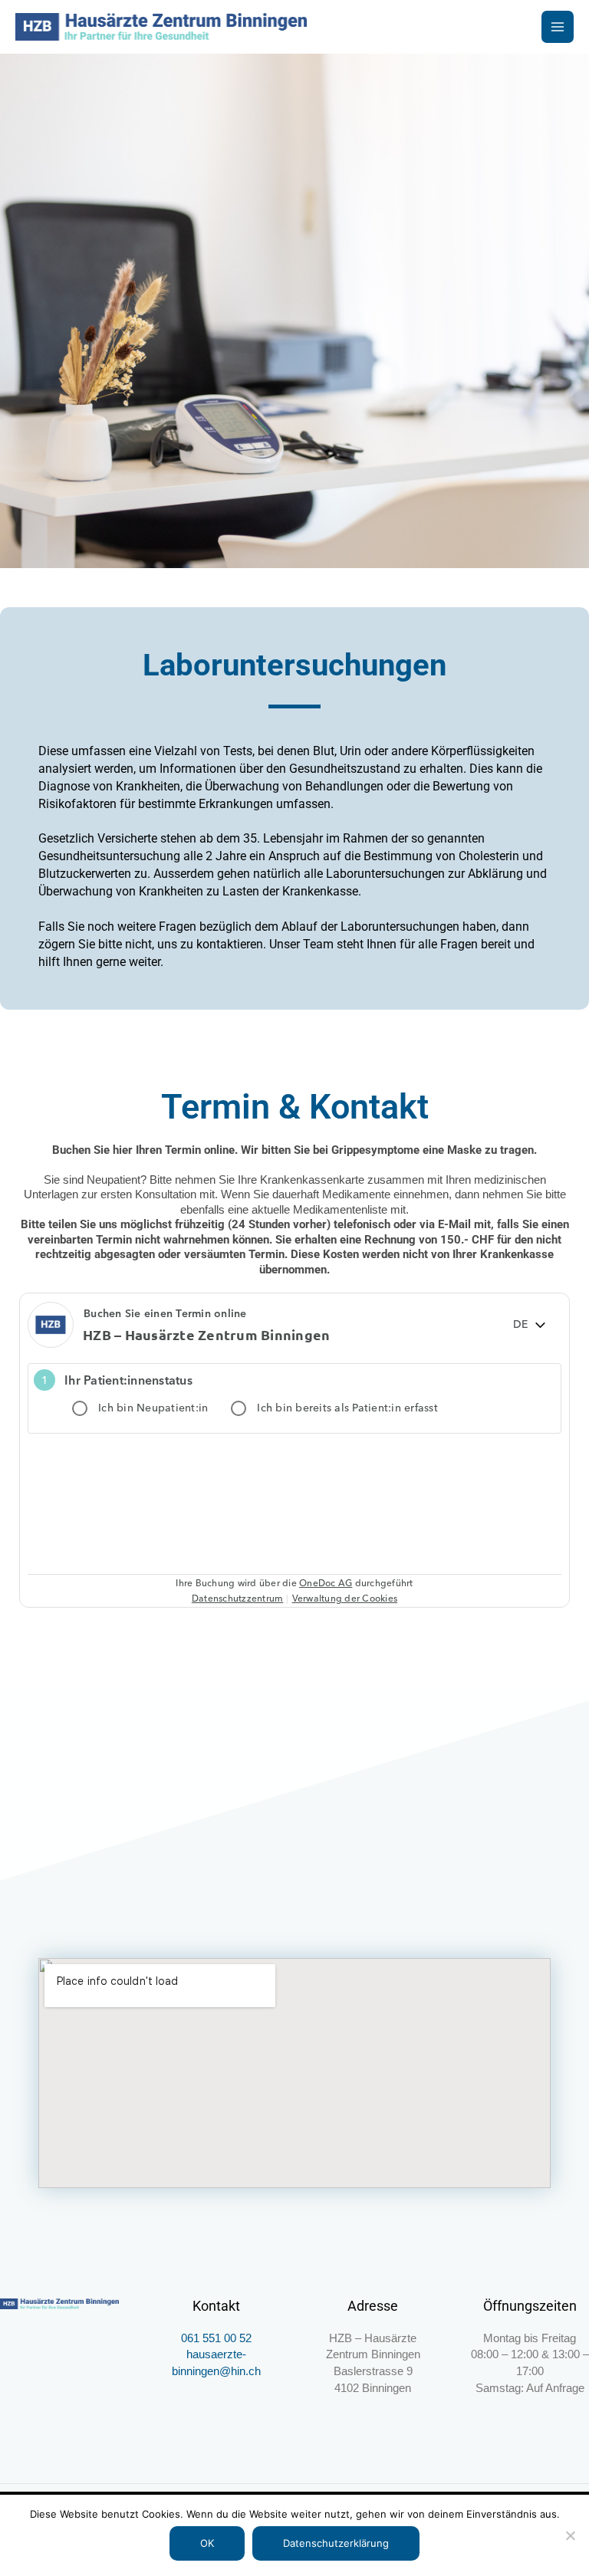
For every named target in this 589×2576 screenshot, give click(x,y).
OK (207, 2543)
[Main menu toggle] (558, 27)
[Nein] (570, 2535)
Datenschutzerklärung (336, 2543)
